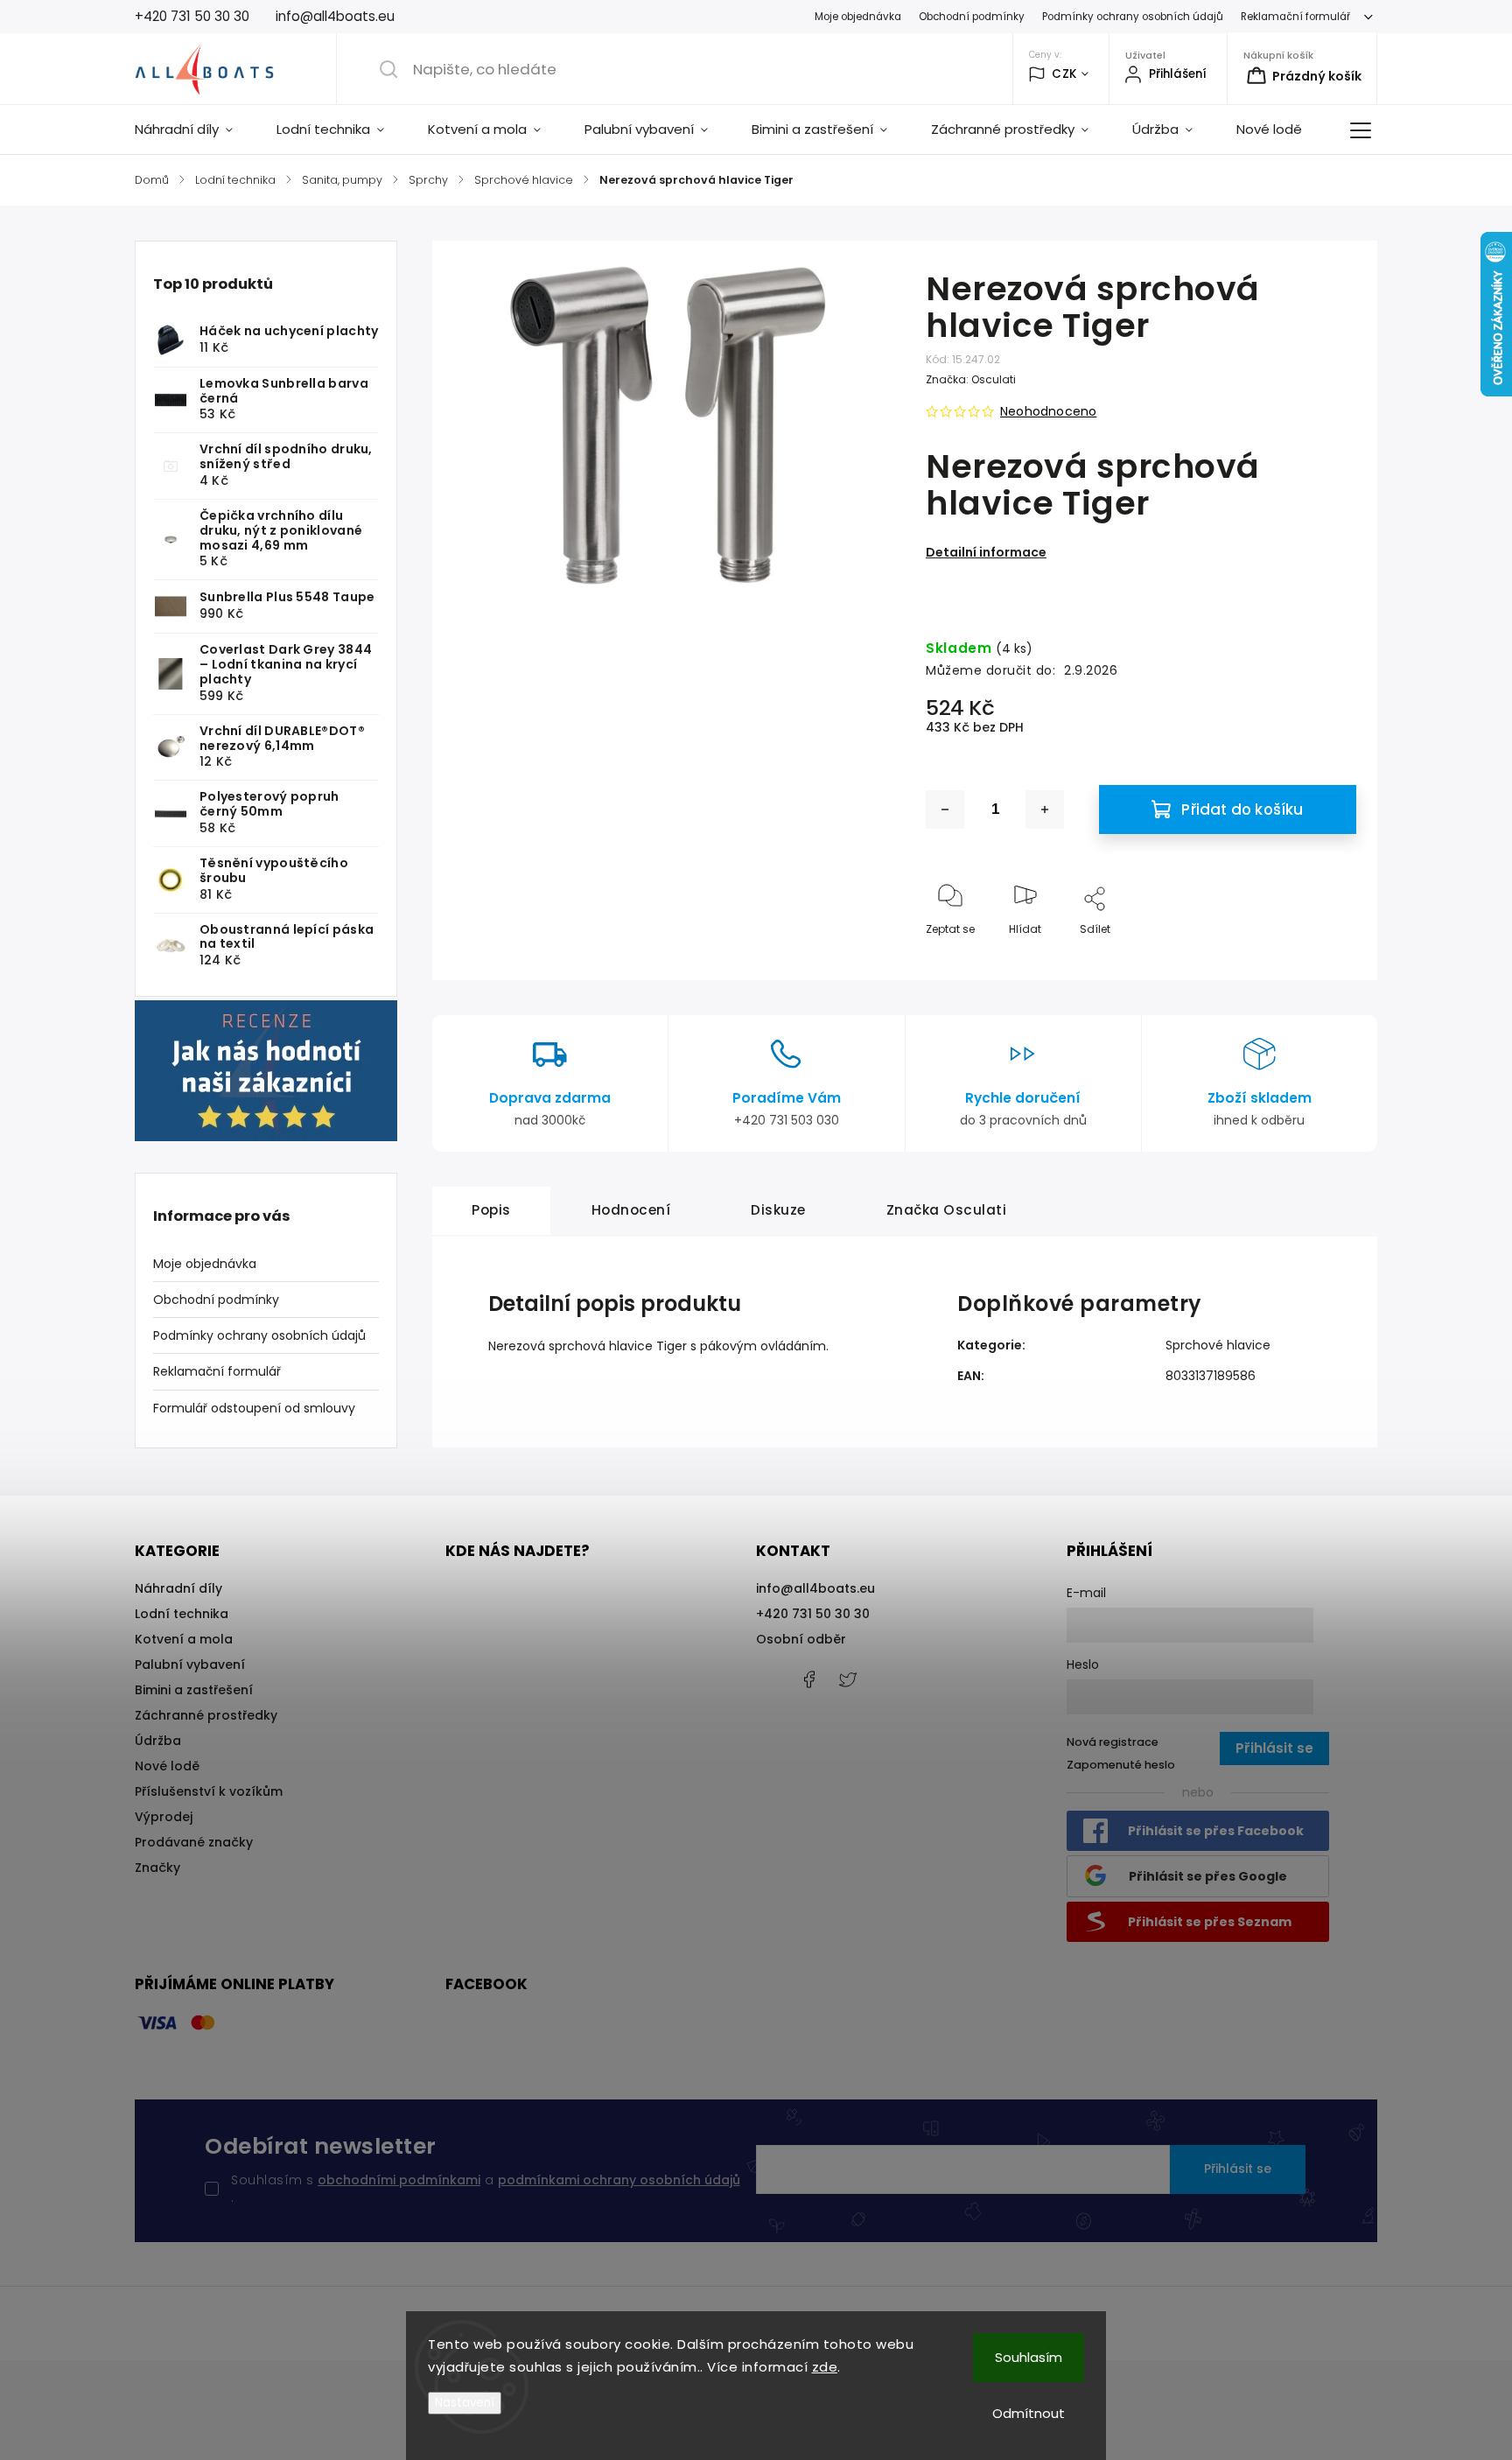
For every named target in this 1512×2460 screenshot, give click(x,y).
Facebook (808, 1679)
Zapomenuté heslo (1121, 1765)
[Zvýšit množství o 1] (1045, 809)
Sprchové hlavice (1218, 1345)
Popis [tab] (491, 1210)
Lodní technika (182, 1614)
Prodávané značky (194, 1842)
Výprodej (164, 1817)
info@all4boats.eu (815, 1588)
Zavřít (1326, 958)
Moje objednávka (858, 17)
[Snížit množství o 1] (945, 809)
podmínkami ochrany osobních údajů (619, 2180)
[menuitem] (195, 130)
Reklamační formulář (1295, 17)
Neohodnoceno (1048, 411)
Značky (157, 1868)
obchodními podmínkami (399, 2180)
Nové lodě (167, 1766)
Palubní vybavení (190, 1665)
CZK (1064, 74)
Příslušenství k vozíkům (209, 1791)
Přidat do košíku (1242, 809)
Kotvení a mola (184, 1639)
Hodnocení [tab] (631, 1210)
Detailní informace (986, 552)
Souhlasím (1029, 2357)
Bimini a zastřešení (194, 1690)
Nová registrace (1113, 1742)
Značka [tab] (947, 1210)
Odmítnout (1029, 2413)
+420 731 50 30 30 (813, 1614)
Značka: (971, 379)
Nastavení (465, 2403)
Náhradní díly (178, 1588)
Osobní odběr (801, 1639)
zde (825, 2367)
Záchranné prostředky (206, 1715)
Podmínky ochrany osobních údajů (1133, 17)
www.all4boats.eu (848, 1679)
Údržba (158, 1741)
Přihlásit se (1238, 2169)
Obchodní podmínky (972, 17)
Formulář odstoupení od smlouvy (254, 1408)
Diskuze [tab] (778, 1210)
